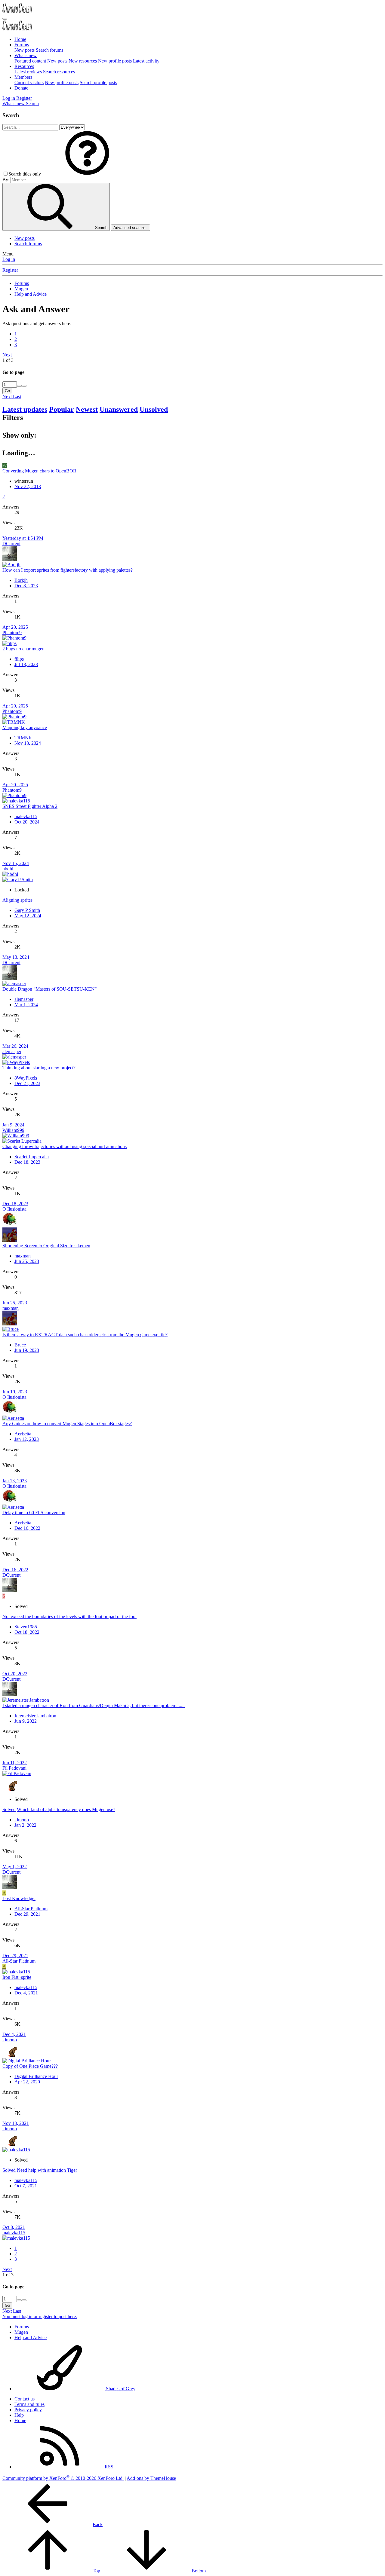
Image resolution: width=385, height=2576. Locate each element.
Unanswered (119, 409)
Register (10, 270)
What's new (26, 55)
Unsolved (154, 409)
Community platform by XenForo (63, 2478)
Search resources (59, 72)
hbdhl (8, 869)
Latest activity (146, 61)
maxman (23, 1256)
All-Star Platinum (31, 1909)
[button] (87, 174)
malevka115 (26, 816)
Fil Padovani (14, 1768)
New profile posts (115, 61)
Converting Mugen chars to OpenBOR (39, 471)
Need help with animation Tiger (47, 2170)
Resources (24, 66)
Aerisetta (23, 1434)
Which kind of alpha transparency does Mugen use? (66, 1809)
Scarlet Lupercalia (32, 1157)
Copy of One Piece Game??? (30, 2066)
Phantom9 (12, 633)
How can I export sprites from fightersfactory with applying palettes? (68, 570)
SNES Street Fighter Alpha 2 (30, 806)
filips (19, 659)
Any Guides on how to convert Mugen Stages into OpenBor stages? (67, 1424)
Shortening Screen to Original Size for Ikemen (46, 1246)
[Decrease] (24, 386)
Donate (21, 88)
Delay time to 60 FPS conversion (34, 1513)
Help (19, 2415)
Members (23, 77)
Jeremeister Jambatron (35, 1716)
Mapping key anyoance (25, 727)
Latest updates (25, 409)
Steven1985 (26, 1627)
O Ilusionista (14, 1209)
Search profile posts (98, 83)
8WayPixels (26, 1078)
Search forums (49, 50)
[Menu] (5, 19)
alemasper (24, 999)
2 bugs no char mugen (23, 649)
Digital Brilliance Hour (36, 2076)
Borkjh (21, 580)
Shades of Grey (120, 2389)
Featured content (30, 61)
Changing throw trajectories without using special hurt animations (65, 1146)
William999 (13, 1130)
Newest (87, 409)
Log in (9, 259)
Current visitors (29, 83)
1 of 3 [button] (8, 360)
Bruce (20, 1345)
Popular (62, 409)
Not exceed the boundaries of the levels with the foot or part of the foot (69, 1616)
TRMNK (23, 738)
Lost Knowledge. (19, 1898)
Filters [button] (13, 417)
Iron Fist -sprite (17, 1977)
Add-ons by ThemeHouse (151, 2478)
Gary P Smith (27, 910)
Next (7, 355)
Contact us (25, 2399)
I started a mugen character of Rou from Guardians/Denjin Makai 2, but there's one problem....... (94, 1705)
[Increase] (19, 386)
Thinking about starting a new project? (39, 1068)
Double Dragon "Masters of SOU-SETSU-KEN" (50, 989)
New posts (25, 50)
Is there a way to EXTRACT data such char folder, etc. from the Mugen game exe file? (85, 1335)
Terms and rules (29, 2404)
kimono (22, 1820)
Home (20, 39)
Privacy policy (28, 2410)
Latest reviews (28, 72)
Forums (22, 45)
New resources (83, 61)
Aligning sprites (17, 900)
